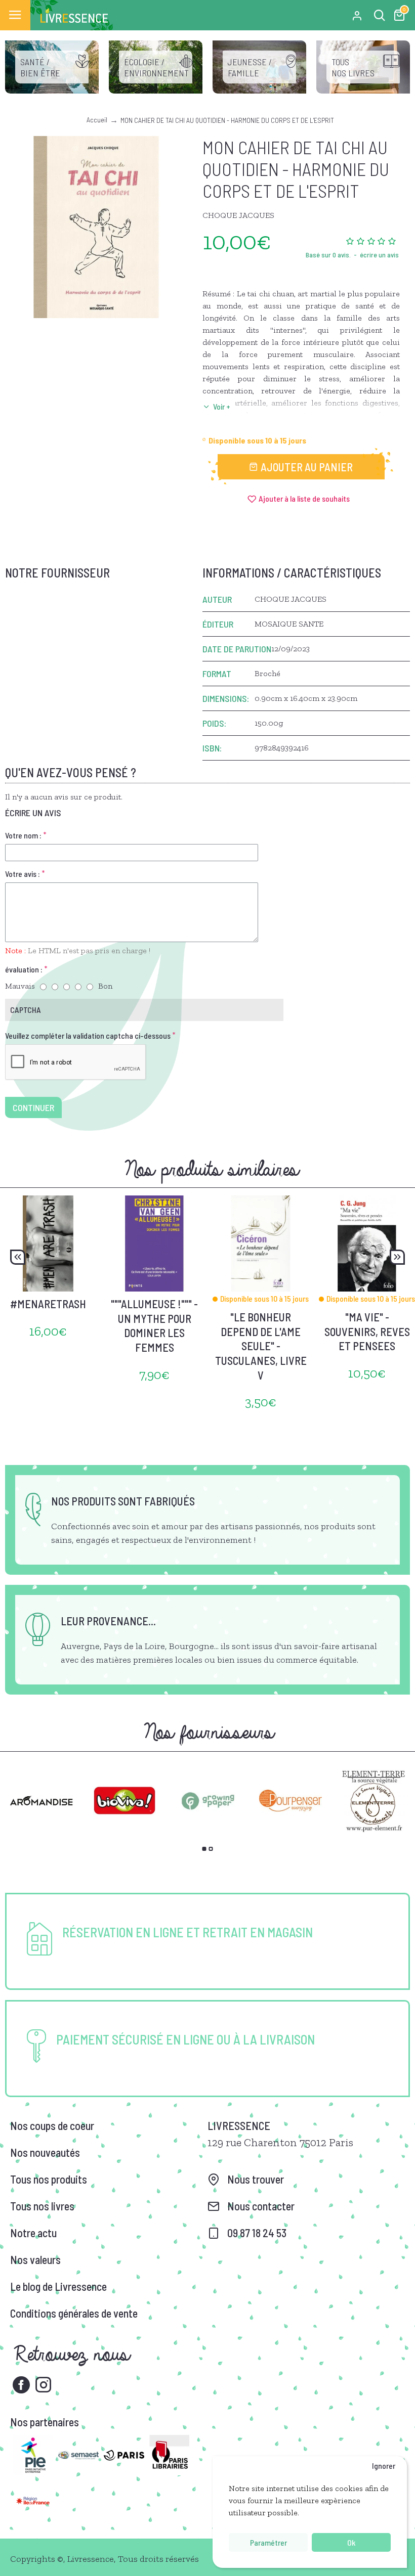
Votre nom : (23, 835)
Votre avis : (23, 874)
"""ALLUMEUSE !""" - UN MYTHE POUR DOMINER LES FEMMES (154, 1325)
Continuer (33, 1107)
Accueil (97, 120)
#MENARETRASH (48, 1304)
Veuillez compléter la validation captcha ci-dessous (88, 1035)
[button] (18, 1257)
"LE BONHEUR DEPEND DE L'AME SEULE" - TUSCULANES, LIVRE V (261, 1346)
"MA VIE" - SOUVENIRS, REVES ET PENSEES (367, 1331)
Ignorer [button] (384, 2466)
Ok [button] (351, 2542)
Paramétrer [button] (268, 2542)
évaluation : (24, 969)
